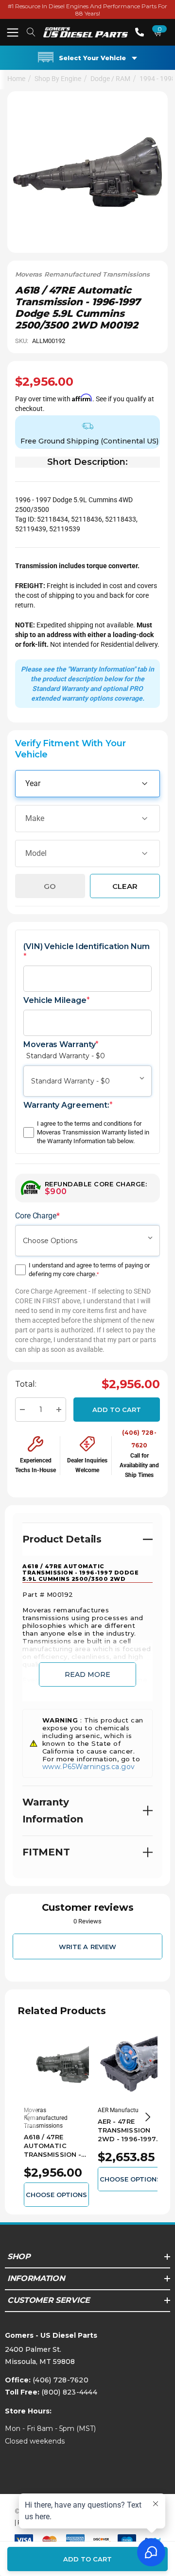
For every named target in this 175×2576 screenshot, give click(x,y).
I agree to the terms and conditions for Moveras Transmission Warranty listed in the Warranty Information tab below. (93, 1132)
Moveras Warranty (64, 1050)
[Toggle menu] (12, 32)
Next (148, 2117)
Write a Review (87, 1946)
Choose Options (57, 2195)
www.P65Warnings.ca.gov (89, 1767)
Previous (27, 2117)
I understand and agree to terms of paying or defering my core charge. (89, 1270)
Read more (87, 1674)
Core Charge (37, 1216)
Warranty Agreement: (68, 1105)
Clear (125, 886)
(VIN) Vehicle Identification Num (87, 952)
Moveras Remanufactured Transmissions (82, 274)
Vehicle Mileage (56, 1000)
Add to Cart (117, 1410)
